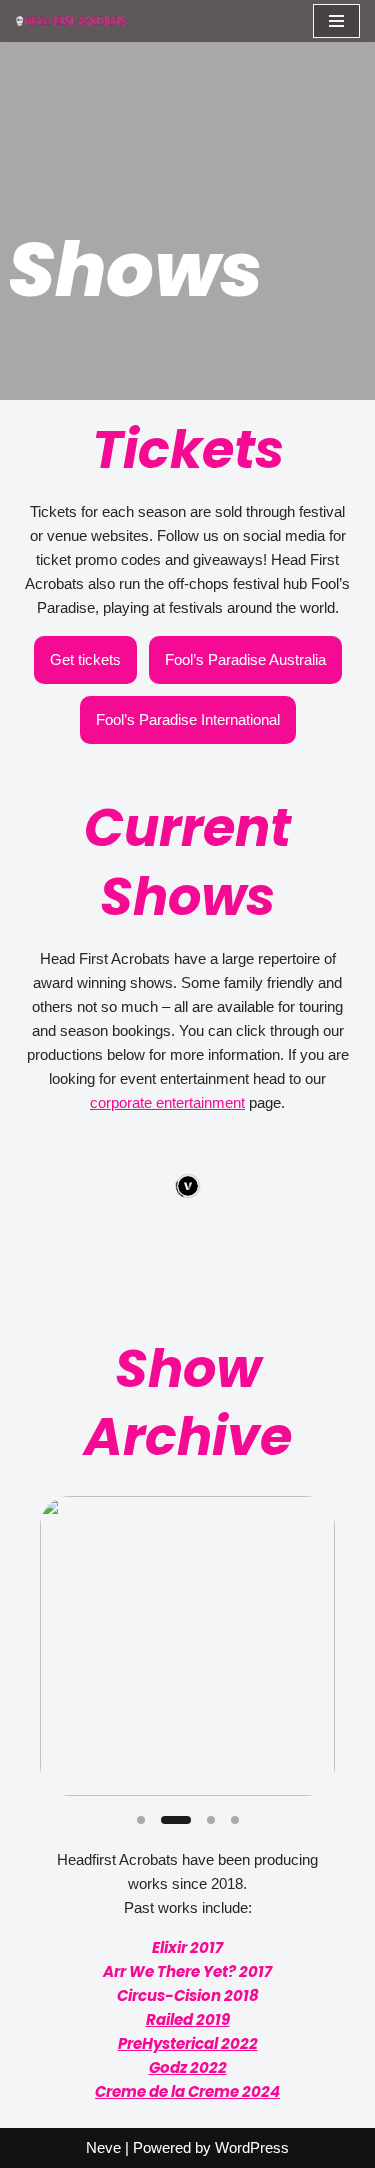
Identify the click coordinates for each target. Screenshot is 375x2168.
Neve (103, 2147)
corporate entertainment (167, 1102)
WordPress (252, 2147)
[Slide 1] (141, 1820)
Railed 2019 (188, 2019)
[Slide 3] (211, 1820)
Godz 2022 (188, 2067)
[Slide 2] (176, 1820)
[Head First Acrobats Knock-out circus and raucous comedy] (75, 20)
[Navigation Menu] (336, 21)
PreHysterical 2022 (188, 2043)
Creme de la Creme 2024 (187, 2091)
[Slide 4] (235, 1820)
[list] (188, 1646)
